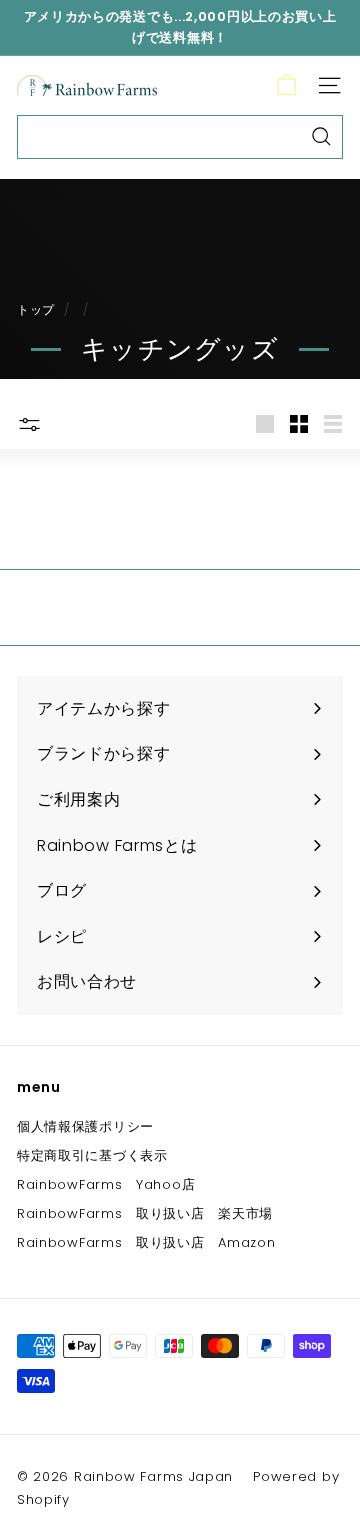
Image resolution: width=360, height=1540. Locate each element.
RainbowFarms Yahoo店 (106, 1184)
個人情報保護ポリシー (85, 1126)
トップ (36, 310)
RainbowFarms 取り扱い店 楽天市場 (145, 1213)
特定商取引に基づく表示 (92, 1155)
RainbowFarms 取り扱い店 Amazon (146, 1242)
